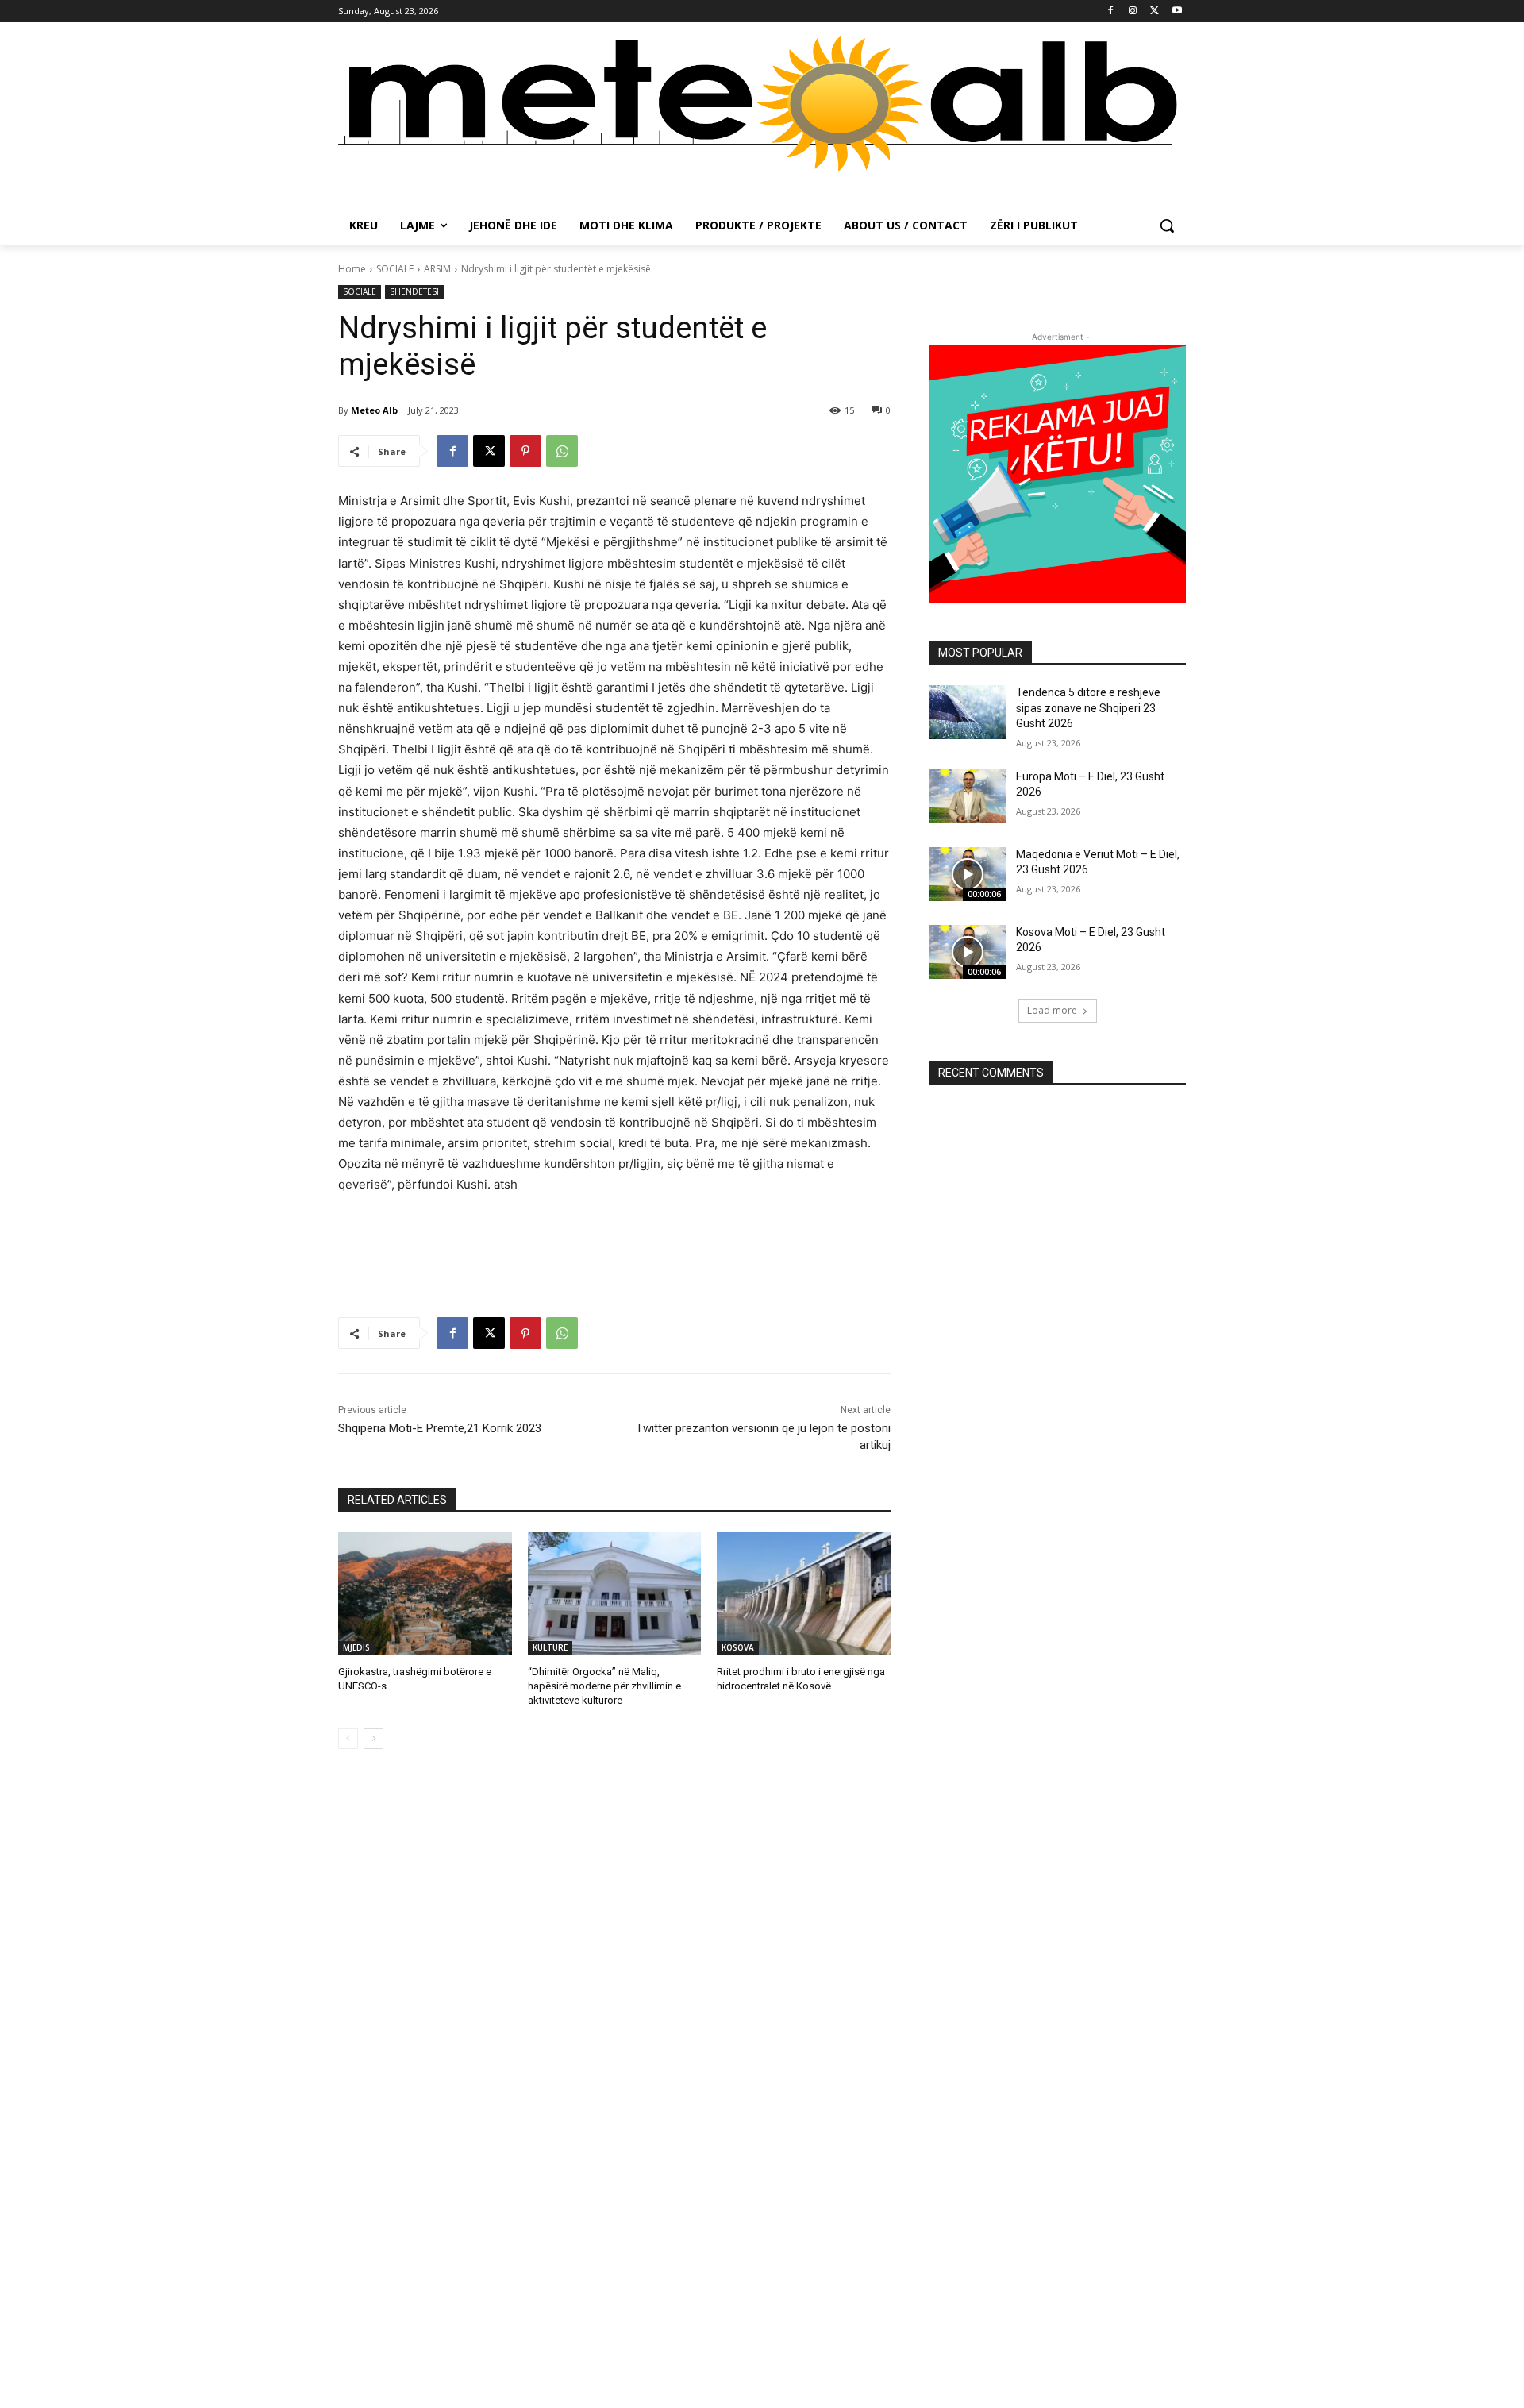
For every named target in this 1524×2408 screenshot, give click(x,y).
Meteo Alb (374, 410)
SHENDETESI (414, 291)
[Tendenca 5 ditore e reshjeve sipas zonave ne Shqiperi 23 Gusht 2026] (967, 712)
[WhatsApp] (562, 451)
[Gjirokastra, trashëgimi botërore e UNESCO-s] (425, 1593)
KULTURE (550, 1647)
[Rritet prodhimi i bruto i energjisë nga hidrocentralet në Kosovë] (804, 1593)
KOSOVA (738, 1647)
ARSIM (437, 269)
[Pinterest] (525, 451)
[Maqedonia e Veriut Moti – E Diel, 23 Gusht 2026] (967, 874)
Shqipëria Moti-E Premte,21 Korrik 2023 (440, 1428)
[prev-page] (348, 1739)
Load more (1052, 1010)
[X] (1155, 12)
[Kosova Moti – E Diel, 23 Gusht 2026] (967, 952)
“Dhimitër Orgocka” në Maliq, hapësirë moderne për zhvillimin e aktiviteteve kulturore (604, 1686)
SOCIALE (395, 269)
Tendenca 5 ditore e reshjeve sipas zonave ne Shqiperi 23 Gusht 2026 (1088, 708)
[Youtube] (1177, 12)
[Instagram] (1133, 12)
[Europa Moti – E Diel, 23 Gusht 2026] (967, 796)
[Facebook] (1111, 12)
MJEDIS (356, 1647)
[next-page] (373, 1739)
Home (352, 269)
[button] (1167, 225)
